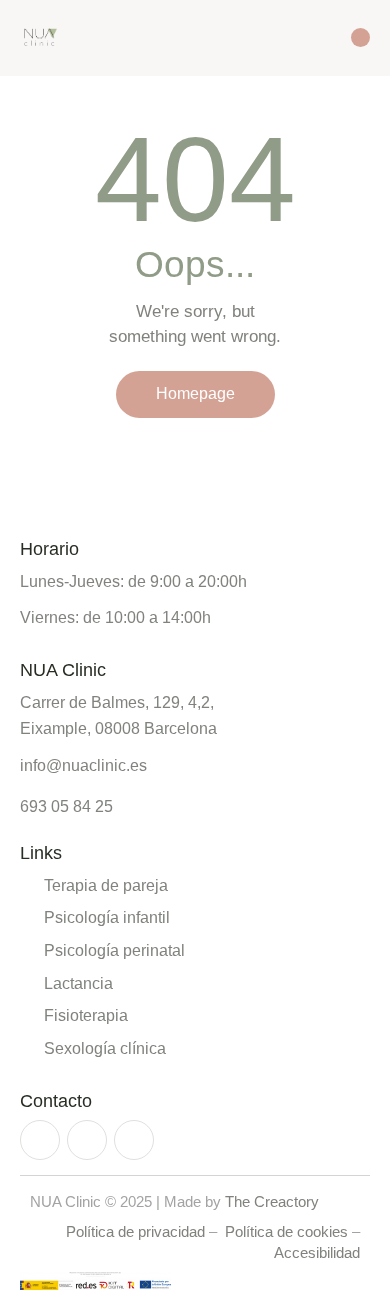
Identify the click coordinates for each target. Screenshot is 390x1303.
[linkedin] (134, 1140)
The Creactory (272, 1201)
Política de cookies (286, 1231)
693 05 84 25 (66, 807)
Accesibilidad (317, 1252)
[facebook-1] (87, 1140)
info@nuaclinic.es (83, 765)
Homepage (195, 393)
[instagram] (40, 1140)
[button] (326, 37)
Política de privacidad (135, 1231)
